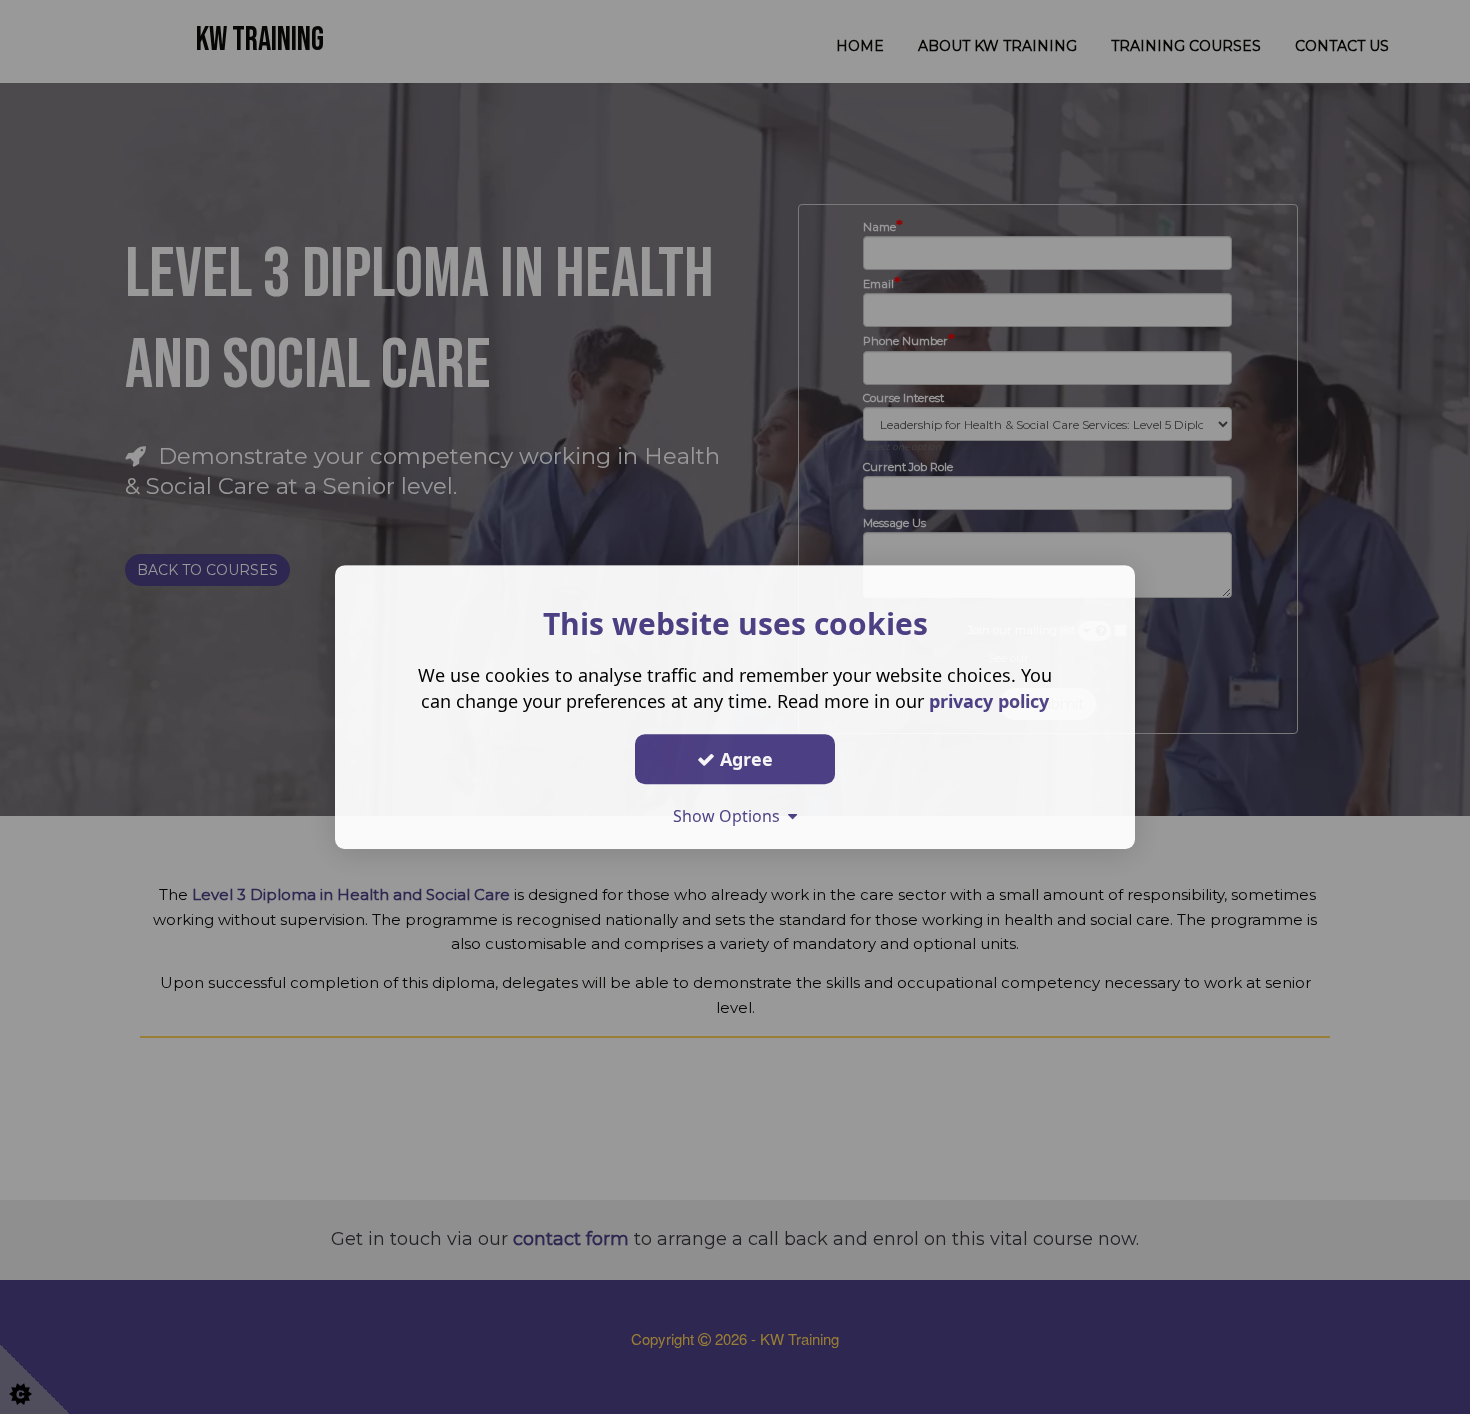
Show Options (730, 816)
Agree (744, 759)
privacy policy (989, 701)
